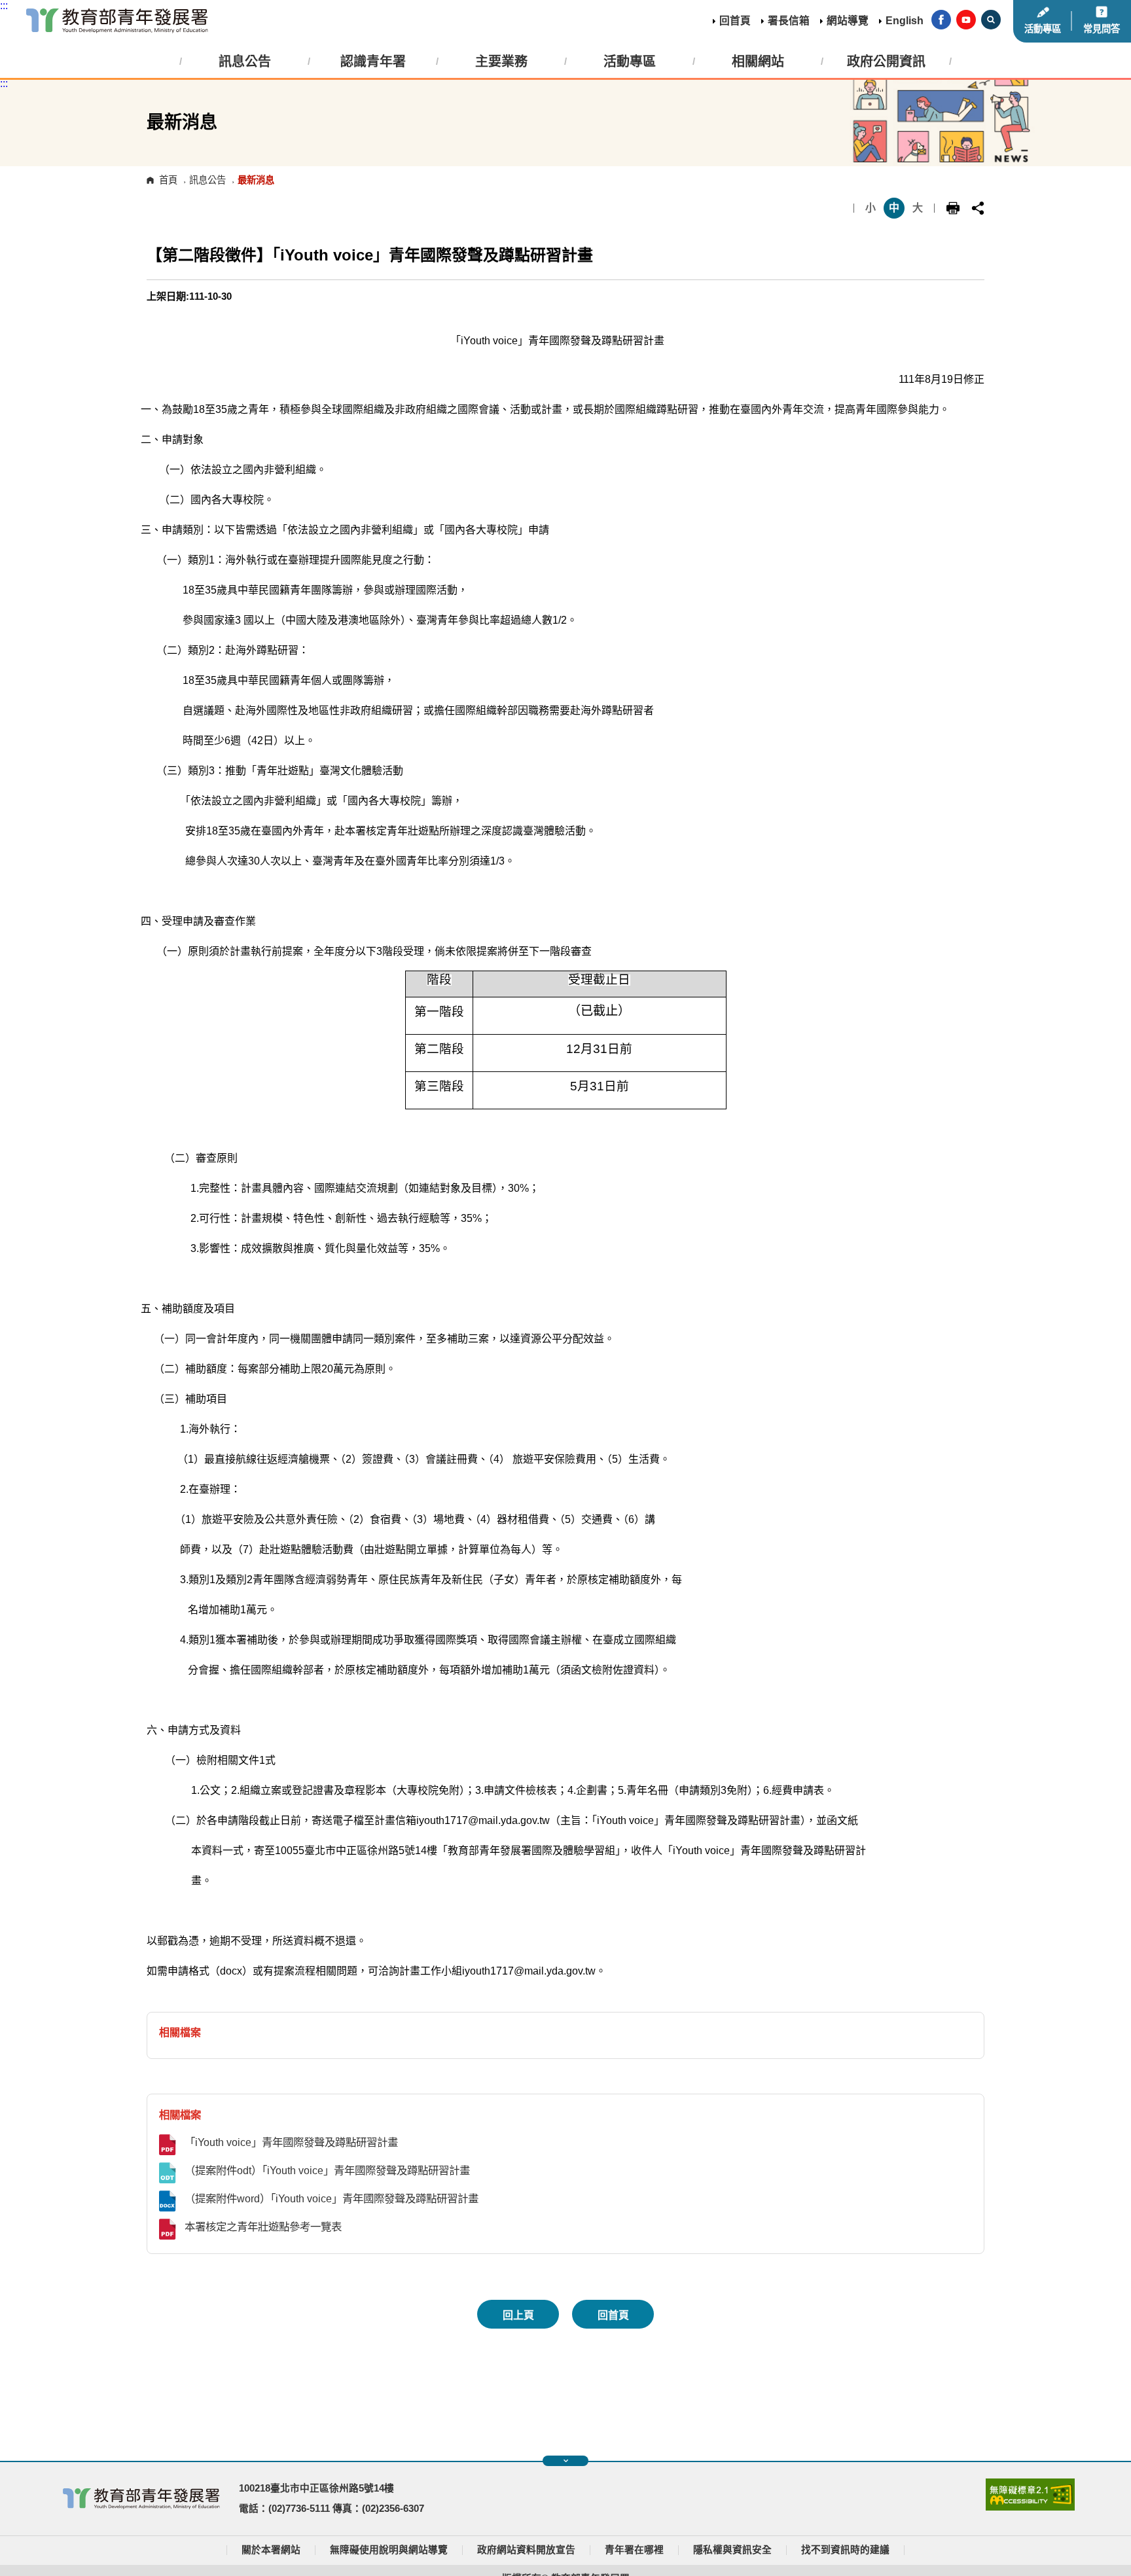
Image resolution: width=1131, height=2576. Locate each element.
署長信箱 (789, 21)
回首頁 (735, 21)
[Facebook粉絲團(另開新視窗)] (941, 21)
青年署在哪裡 (634, 2550)
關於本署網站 (271, 2550)
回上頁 (518, 2315)
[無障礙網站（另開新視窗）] (1030, 2507)
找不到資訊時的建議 (845, 2550)
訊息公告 (207, 180)
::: (4, 6)
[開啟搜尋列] (991, 21)
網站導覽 (848, 21)
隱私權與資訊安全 (732, 2550)
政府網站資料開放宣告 (526, 2550)
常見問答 (1102, 29)
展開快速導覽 (565, 2461)
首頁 (168, 180)
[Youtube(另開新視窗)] (966, 21)
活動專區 (1043, 29)
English (905, 21)
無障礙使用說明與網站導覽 (389, 2550)
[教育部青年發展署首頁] (117, 21)
